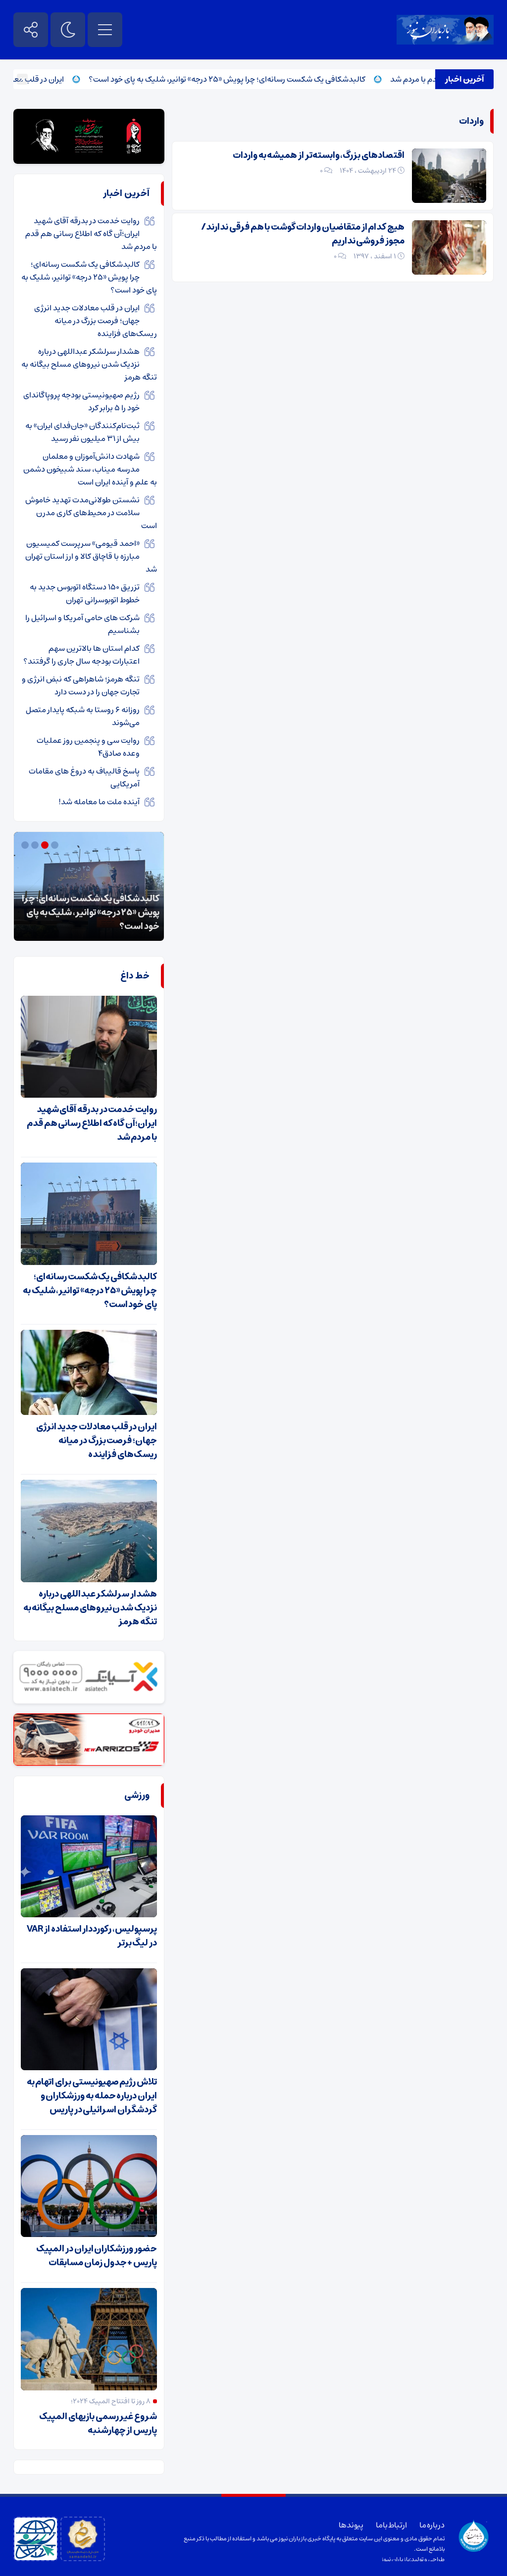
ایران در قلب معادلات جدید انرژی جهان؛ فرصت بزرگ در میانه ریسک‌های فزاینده (96, 321)
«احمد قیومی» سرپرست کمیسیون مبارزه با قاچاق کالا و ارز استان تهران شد (91, 556)
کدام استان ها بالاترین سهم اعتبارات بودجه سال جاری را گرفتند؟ (81, 655)
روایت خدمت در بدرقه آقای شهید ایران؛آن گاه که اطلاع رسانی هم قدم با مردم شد (91, 234)
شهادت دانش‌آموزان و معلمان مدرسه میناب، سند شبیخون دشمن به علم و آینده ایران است (90, 469)
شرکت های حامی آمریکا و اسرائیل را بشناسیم (82, 624)
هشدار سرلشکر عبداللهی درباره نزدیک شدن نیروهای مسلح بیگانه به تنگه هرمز (89, 364)
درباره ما (432, 2525)
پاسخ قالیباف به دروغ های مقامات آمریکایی (84, 778)
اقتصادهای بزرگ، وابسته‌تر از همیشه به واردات (319, 155)
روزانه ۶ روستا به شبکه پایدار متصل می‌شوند (83, 716)
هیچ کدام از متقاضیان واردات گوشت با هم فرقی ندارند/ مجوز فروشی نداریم (303, 234)
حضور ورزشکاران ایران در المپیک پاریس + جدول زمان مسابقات (97, 2256)
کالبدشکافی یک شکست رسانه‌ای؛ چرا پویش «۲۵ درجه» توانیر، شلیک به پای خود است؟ (265, 79)
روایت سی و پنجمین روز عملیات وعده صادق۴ (88, 747)
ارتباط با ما (391, 2525)
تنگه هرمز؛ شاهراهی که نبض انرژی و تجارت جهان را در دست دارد (81, 685)
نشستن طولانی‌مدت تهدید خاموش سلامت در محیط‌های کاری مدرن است (91, 513)
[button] (56, 845)
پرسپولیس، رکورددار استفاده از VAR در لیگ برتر (92, 1936)
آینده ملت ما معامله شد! (99, 802)
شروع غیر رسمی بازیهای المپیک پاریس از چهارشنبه (98, 2424)
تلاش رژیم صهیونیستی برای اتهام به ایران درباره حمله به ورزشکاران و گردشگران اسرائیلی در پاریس (92, 2096)
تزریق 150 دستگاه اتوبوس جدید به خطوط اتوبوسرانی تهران (85, 593)
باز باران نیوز (396, 2559)
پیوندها (351, 2525)
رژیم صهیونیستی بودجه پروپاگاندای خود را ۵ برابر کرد (81, 401)
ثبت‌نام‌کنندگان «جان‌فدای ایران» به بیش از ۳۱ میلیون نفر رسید (82, 432)
